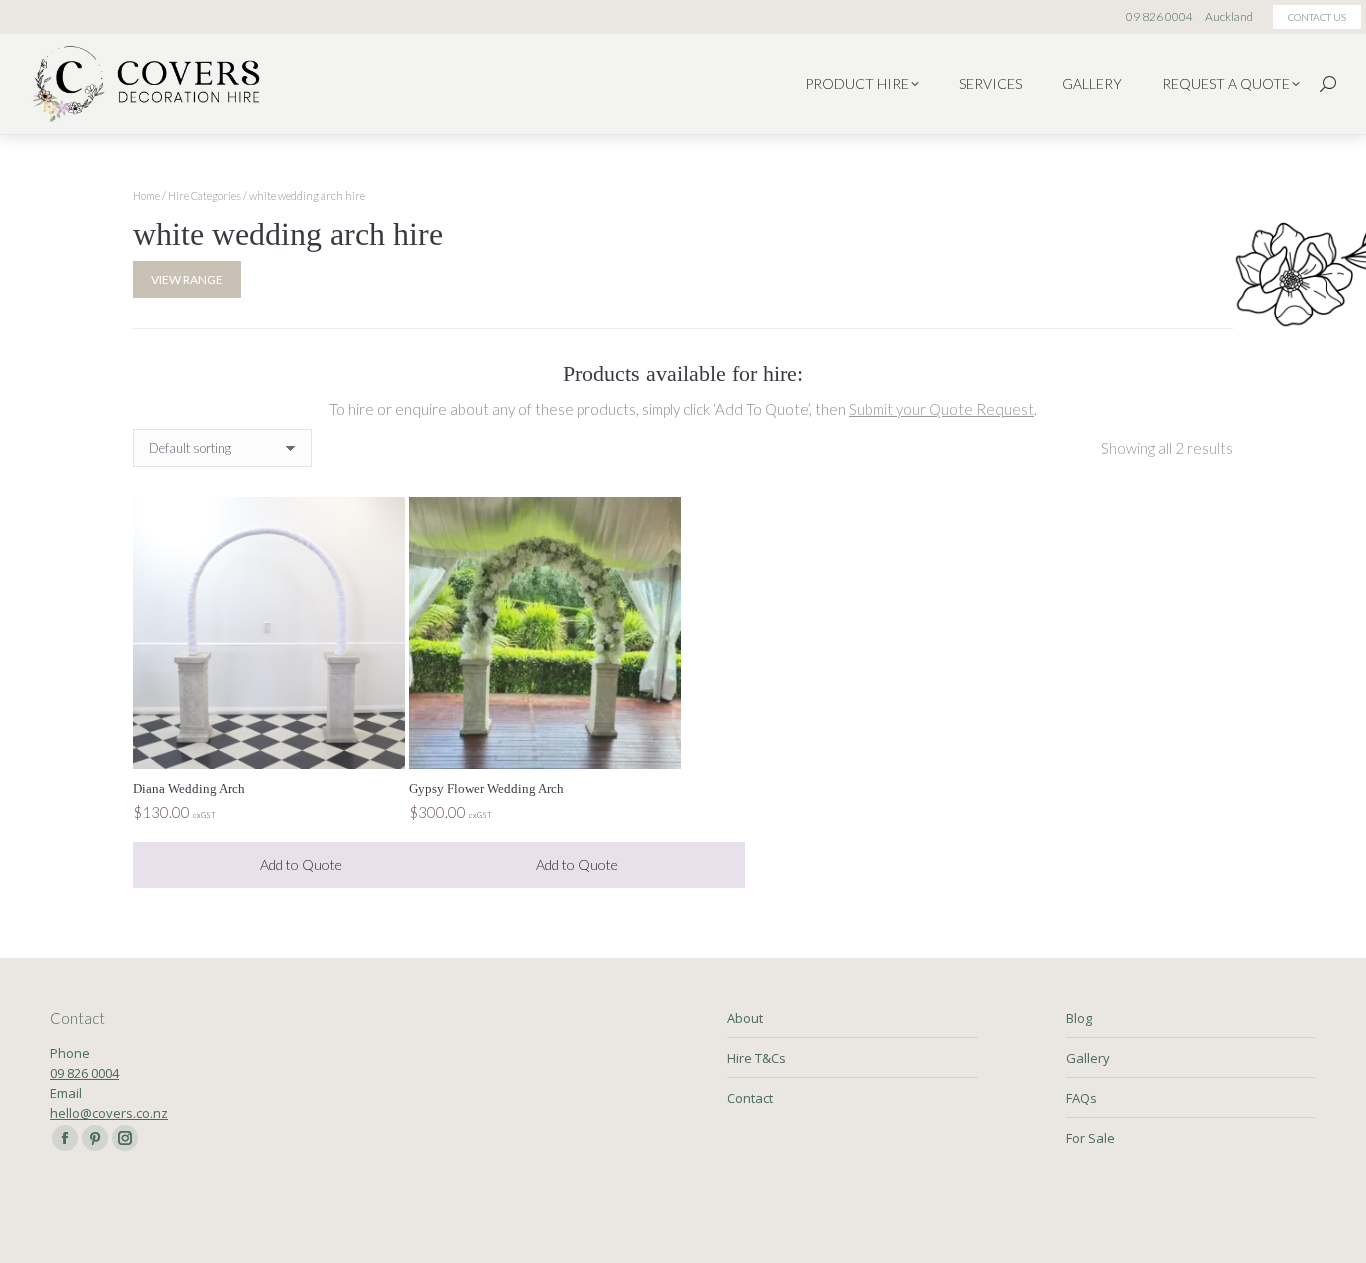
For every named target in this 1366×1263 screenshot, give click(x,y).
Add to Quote (301, 864)
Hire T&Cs (756, 1058)
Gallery (1088, 1058)
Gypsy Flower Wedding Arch (486, 788)
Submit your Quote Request (941, 409)
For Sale (1090, 1138)
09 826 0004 (84, 1073)
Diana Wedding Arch (189, 788)
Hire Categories (204, 195)
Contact (750, 1098)
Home (146, 195)
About (745, 1018)
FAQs (1081, 1098)
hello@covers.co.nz (109, 1113)
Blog (1079, 1018)
